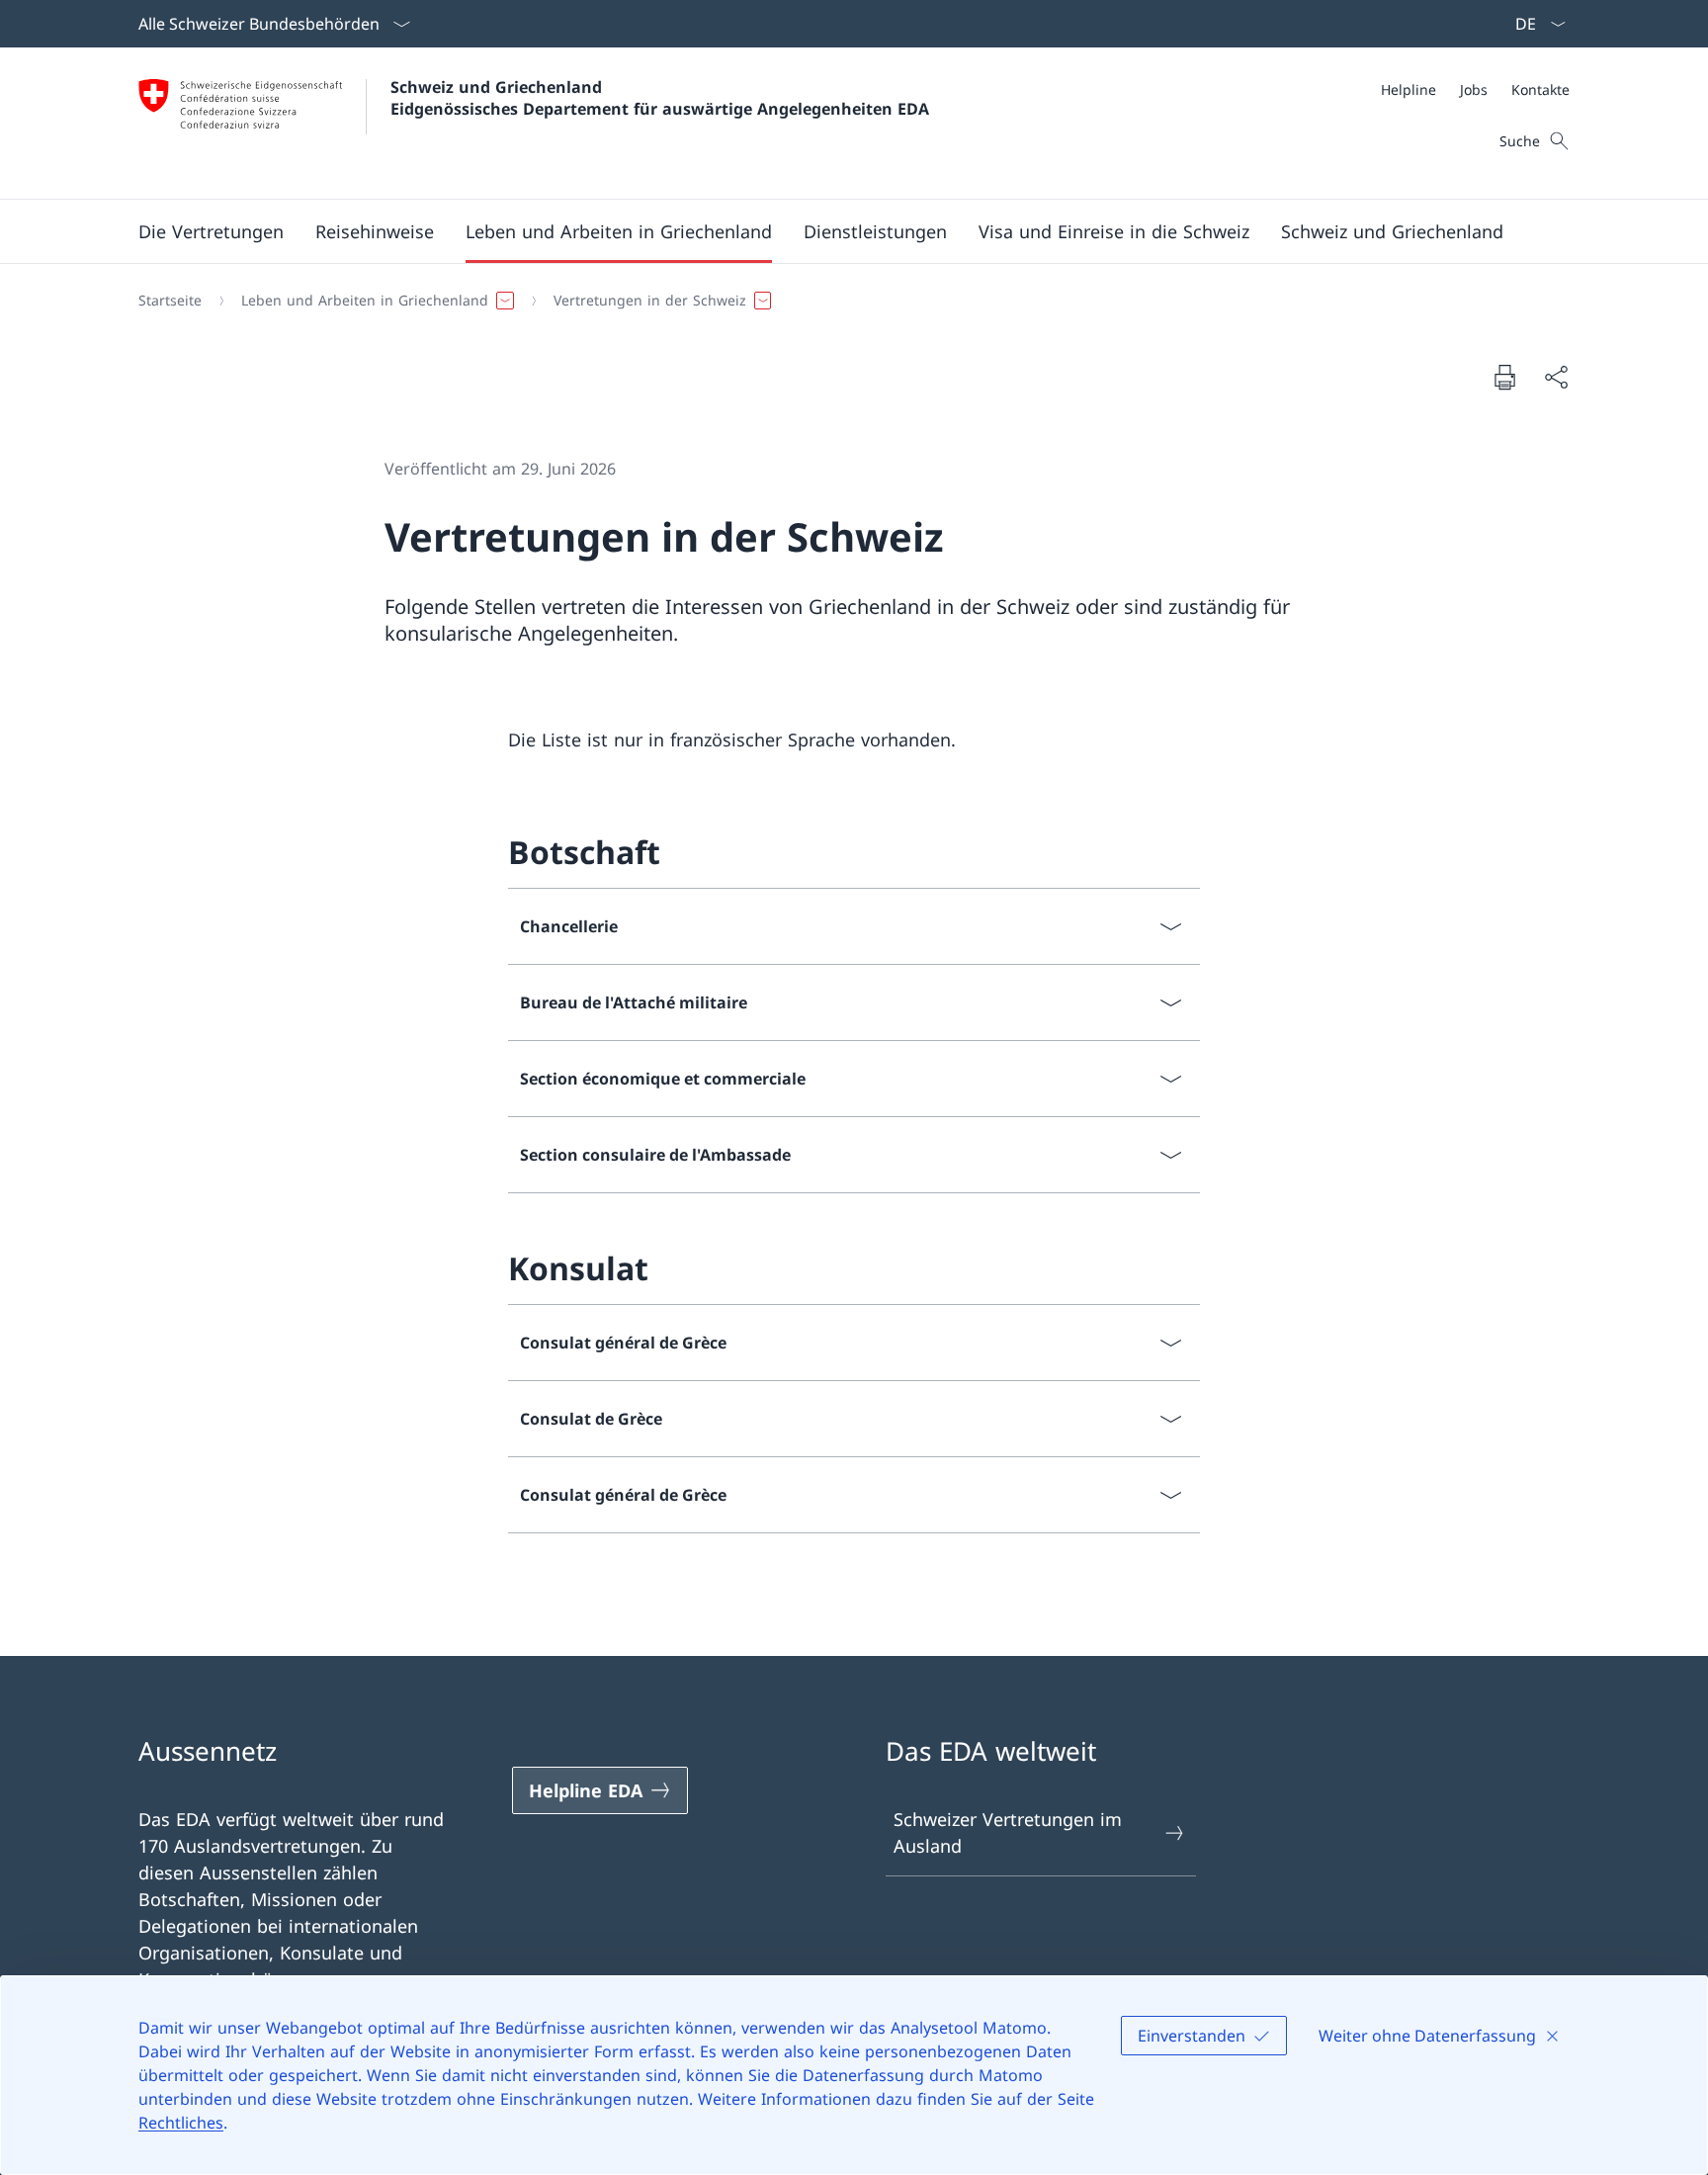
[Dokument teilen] (1556, 377)
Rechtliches (181, 2123)
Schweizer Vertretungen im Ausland (1008, 1832)
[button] (211, 231)
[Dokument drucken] (1504, 377)
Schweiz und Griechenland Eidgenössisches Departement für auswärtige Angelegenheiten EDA (660, 98)
